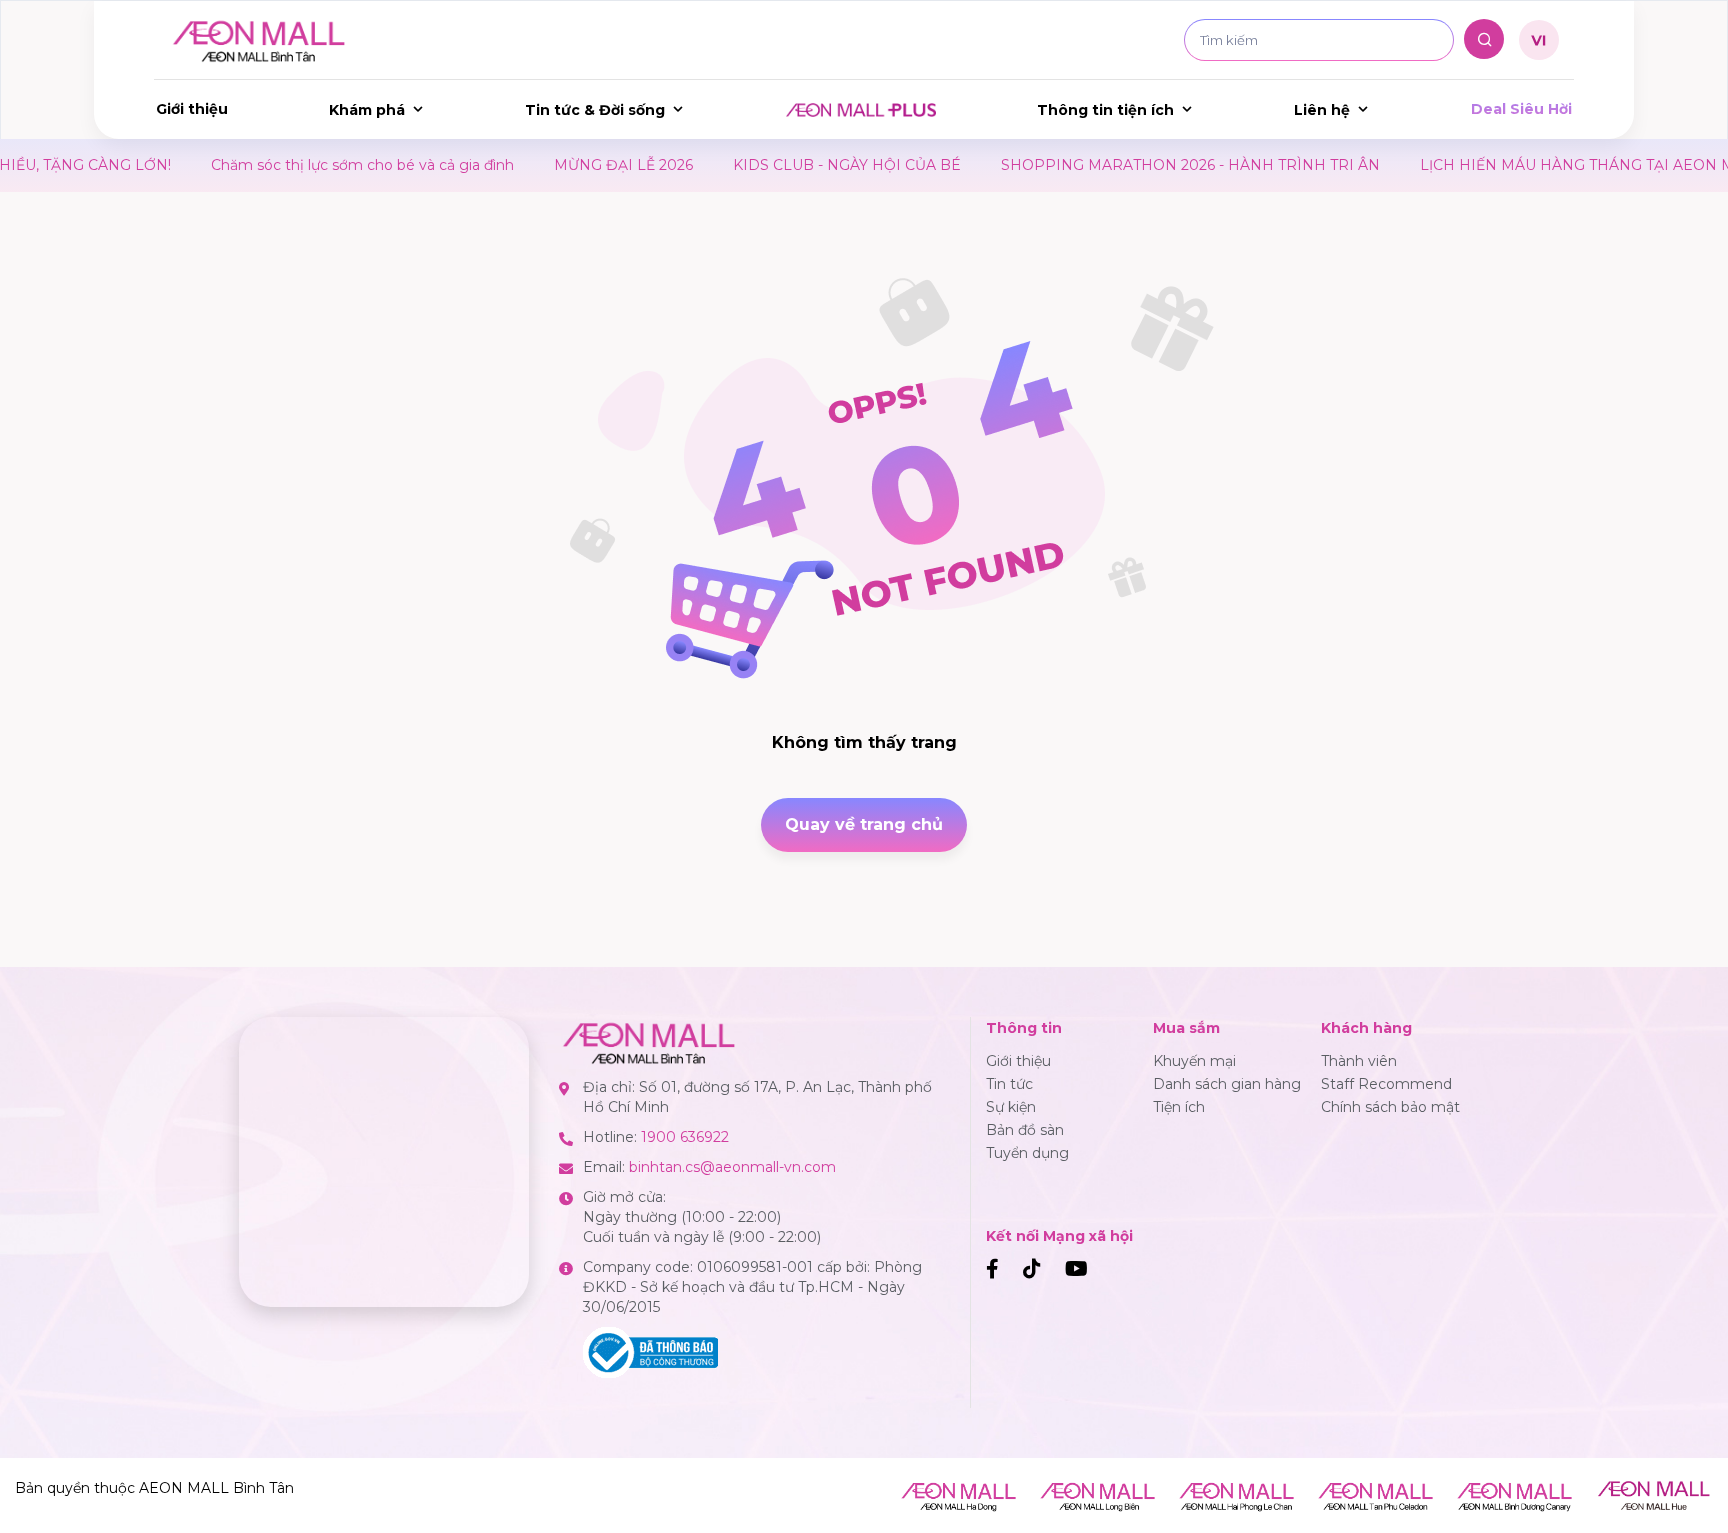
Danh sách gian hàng (1227, 1084)
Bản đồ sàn (1025, 1130)
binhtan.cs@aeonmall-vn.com (732, 1167)
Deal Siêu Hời (1521, 109)
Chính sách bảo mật (1390, 1107)
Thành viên (1359, 1061)
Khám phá (367, 110)
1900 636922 (685, 1137)
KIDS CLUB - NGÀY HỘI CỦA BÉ (787, 165)
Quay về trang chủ (864, 824)
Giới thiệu (192, 109)
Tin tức (1009, 1084)
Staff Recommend (1386, 1084)
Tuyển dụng (1027, 1153)
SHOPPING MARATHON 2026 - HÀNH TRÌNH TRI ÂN (1130, 165)
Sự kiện (1011, 1107)
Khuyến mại (1194, 1061)
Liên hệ (1322, 110)
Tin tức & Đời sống (595, 110)
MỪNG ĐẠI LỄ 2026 (563, 165)
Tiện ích (1179, 1107)
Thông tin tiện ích (1105, 110)
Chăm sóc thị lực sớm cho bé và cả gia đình (302, 165)
